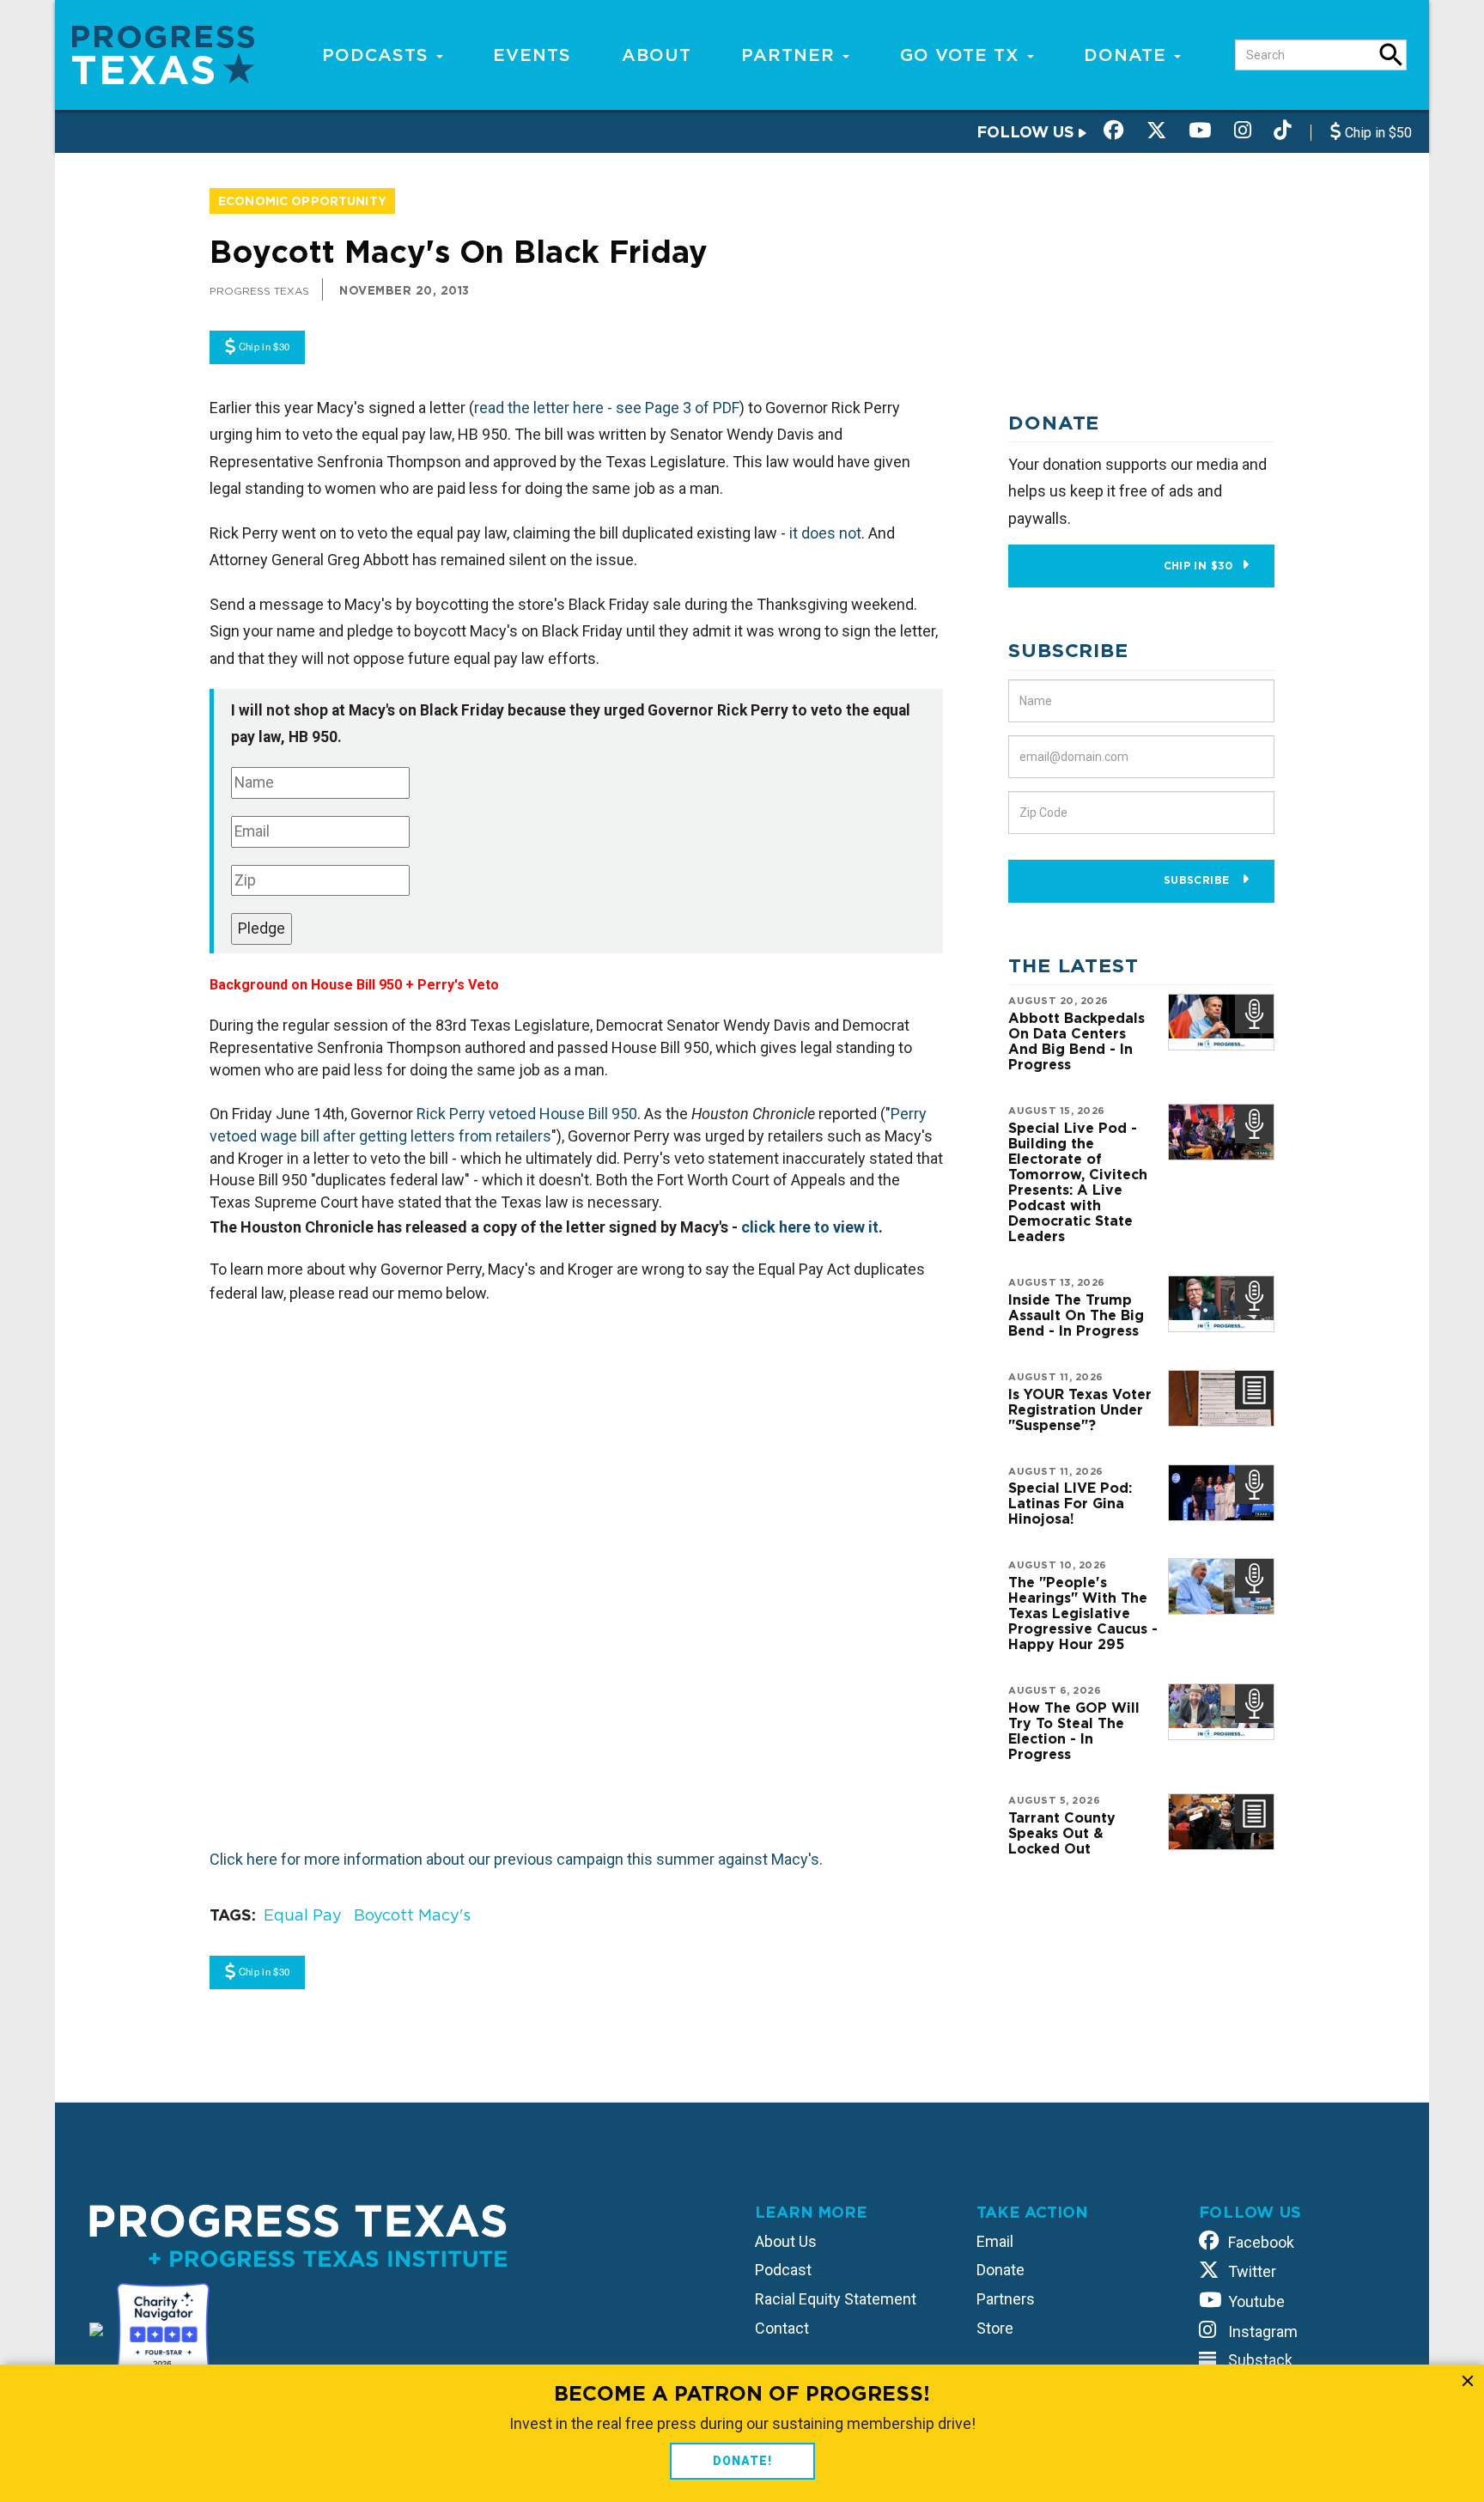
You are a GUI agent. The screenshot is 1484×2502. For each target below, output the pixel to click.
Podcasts (378, 55)
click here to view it (810, 1227)
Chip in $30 (1198, 566)
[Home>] (163, 54)
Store (995, 2328)
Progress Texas (259, 291)
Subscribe (1198, 880)
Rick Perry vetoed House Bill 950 (527, 1114)
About (657, 55)
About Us (786, 2241)
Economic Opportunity (302, 201)
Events (532, 55)
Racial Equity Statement (836, 2299)
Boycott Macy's (412, 1915)
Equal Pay (303, 1915)
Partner (791, 55)
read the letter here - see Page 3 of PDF (607, 408)
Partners (1006, 2299)
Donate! (742, 2461)
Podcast (783, 2270)
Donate (1128, 55)
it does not (825, 533)
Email (995, 2241)
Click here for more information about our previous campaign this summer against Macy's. (516, 1859)
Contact (782, 2328)
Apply (1391, 55)
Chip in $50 (1377, 133)
